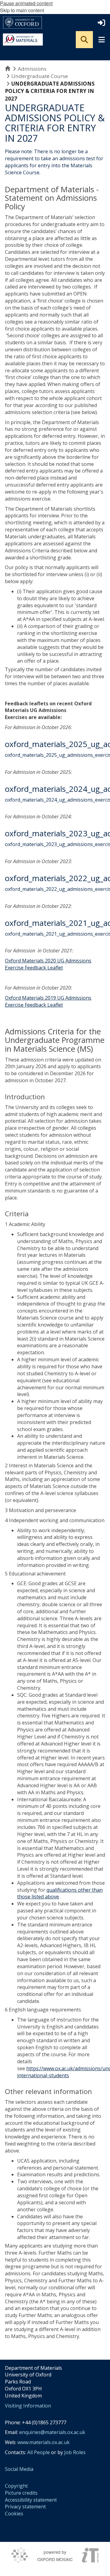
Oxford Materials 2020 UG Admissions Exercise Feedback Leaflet (48, 964)
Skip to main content (22, 10)
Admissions (32, 69)
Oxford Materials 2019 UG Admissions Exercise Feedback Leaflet (48, 1001)
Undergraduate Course (40, 76)
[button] (84, 40)
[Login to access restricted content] (101, 23)
